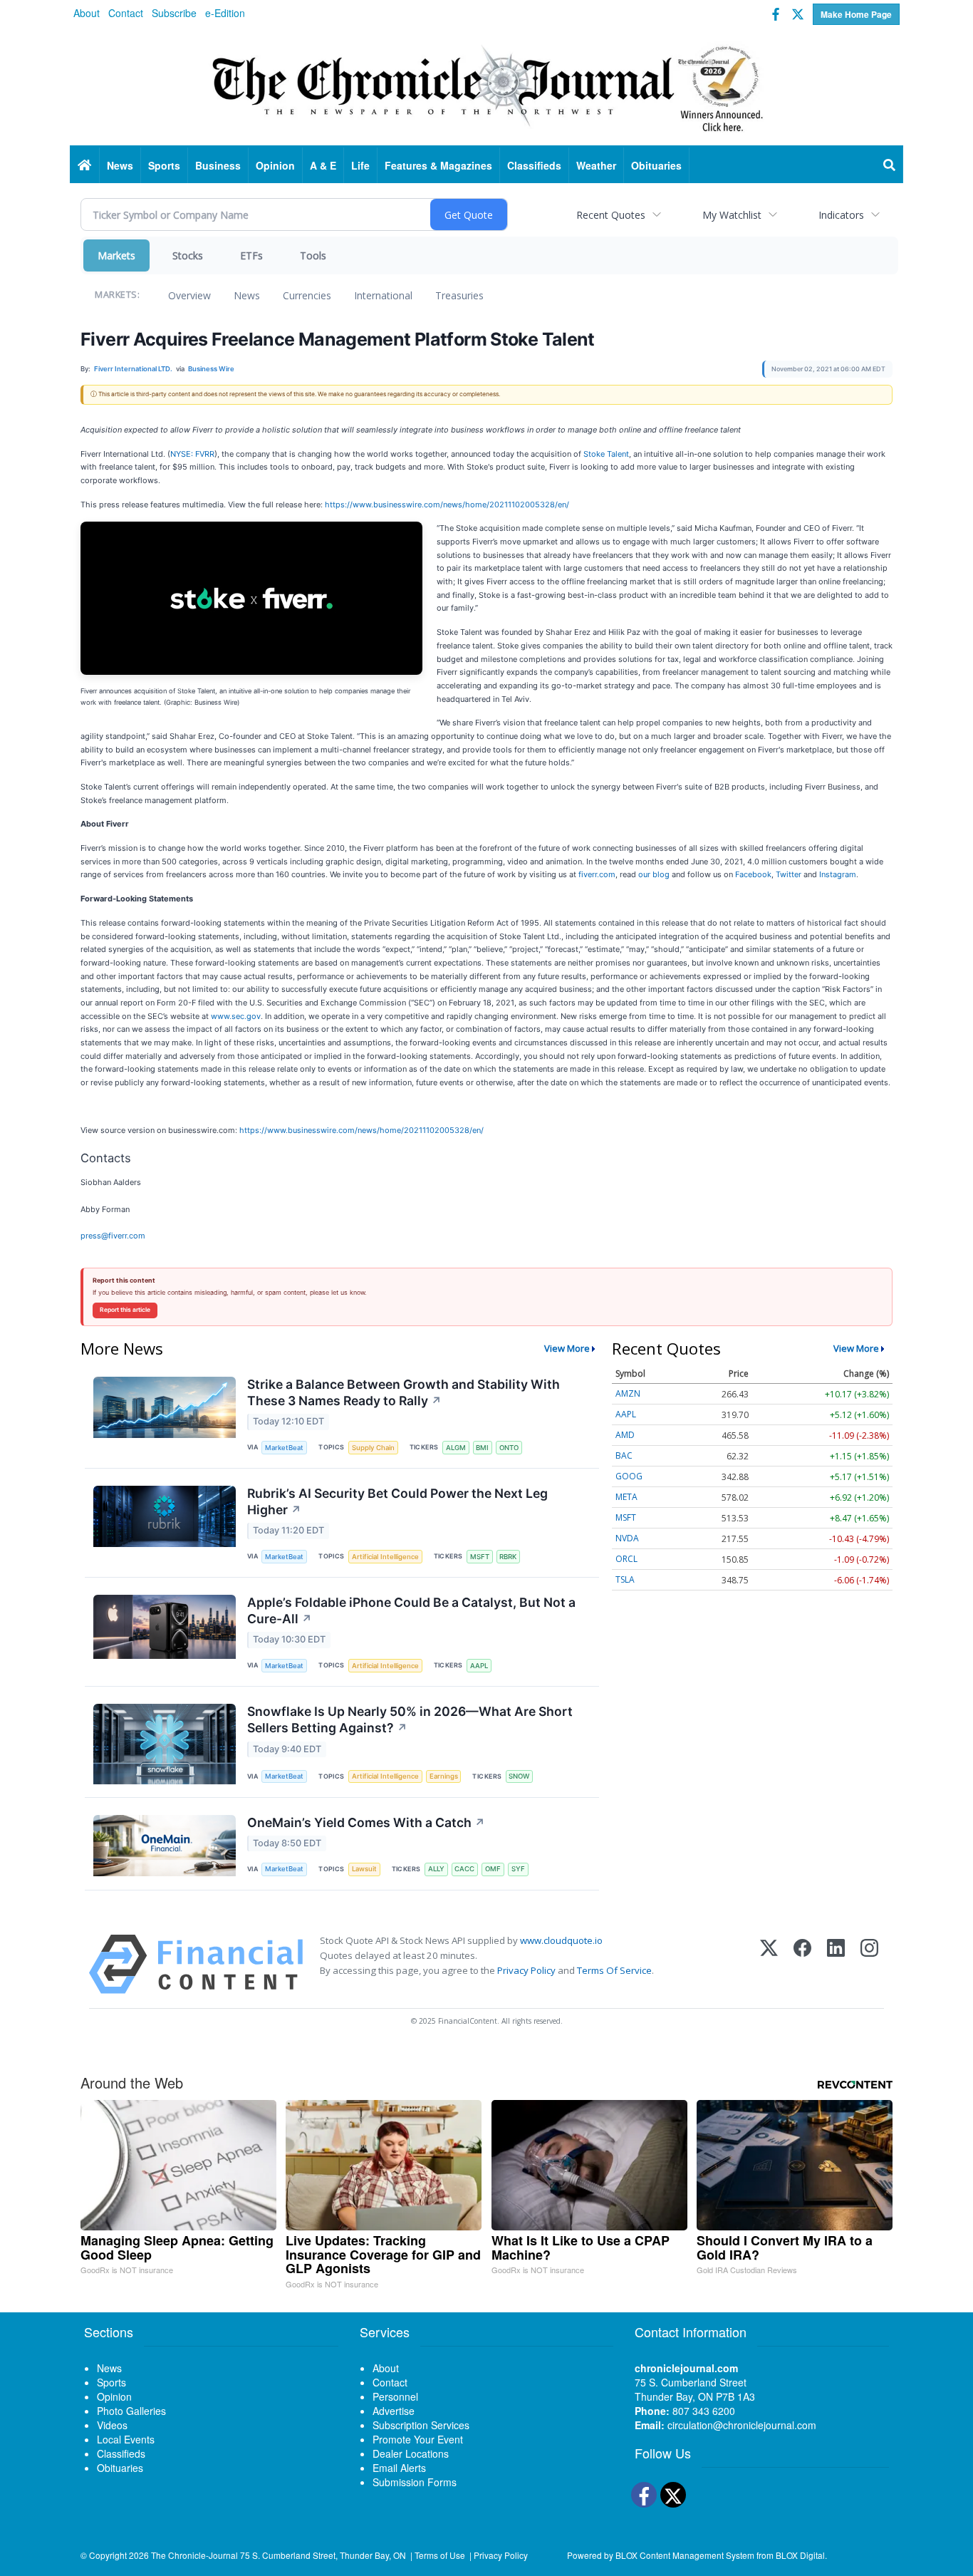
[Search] (890, 165)
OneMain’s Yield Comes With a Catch (366, 1822)
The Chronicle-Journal (194, 2555)
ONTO (509, 1448)
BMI (482, 1448)
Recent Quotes (611, 215)
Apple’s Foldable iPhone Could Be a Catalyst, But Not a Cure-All (411, 1610)
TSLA (625, 1579)
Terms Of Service (614, 1970)
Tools (313, 255)
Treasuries (459, 295)
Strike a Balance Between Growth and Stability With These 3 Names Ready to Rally (404, 1392)
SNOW (519, 1776)
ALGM (456, 1448)
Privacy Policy (526, 1970)
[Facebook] (802, 1964)
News (247, 295)
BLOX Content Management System (685, 2555)
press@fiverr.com (113, 1236)
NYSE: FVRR (192, 454)
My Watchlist (732, 215)
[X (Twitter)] (769, 1964)
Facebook (753, 874)
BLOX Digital (800, 2555)
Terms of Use (440, 2555)
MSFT (480, 1557)
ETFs (251, 255)
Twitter (789, 874)
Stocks (188, 255)
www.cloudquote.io (561, 1940)
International (383, 295)
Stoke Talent (606, 454)
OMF (493, 1869)
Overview (189, 295)
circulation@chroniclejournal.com (742, 2425)
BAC (624, 1455)
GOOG (629, 1476)
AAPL (479, 1666)
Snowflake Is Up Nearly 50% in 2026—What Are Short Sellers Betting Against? (410, 1719)
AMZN (628, 1393)
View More (567, 1348)
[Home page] (486, 86)
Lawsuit (364, 1869)
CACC (464, 1869)
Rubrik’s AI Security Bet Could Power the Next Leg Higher (397, 1501)
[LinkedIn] (836, 1964)
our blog (654, 874)
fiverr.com (597, 874)
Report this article (125, 1310)
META (626, 1497)
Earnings (444, 1776)
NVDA (627, 1538)
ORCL (626, 1559)
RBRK (508, 1557)
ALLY (436, 1869)
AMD (625, 1435)
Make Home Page (856, 14)
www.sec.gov (236, 1016)
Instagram (838, 874)
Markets (116, 255)
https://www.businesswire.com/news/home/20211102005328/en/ (447, 505)
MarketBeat (284, 1448)
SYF (518, 1869)
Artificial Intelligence (385, 1557)
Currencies (307, 295)
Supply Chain (373, 1448)
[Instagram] (869, 1964)
